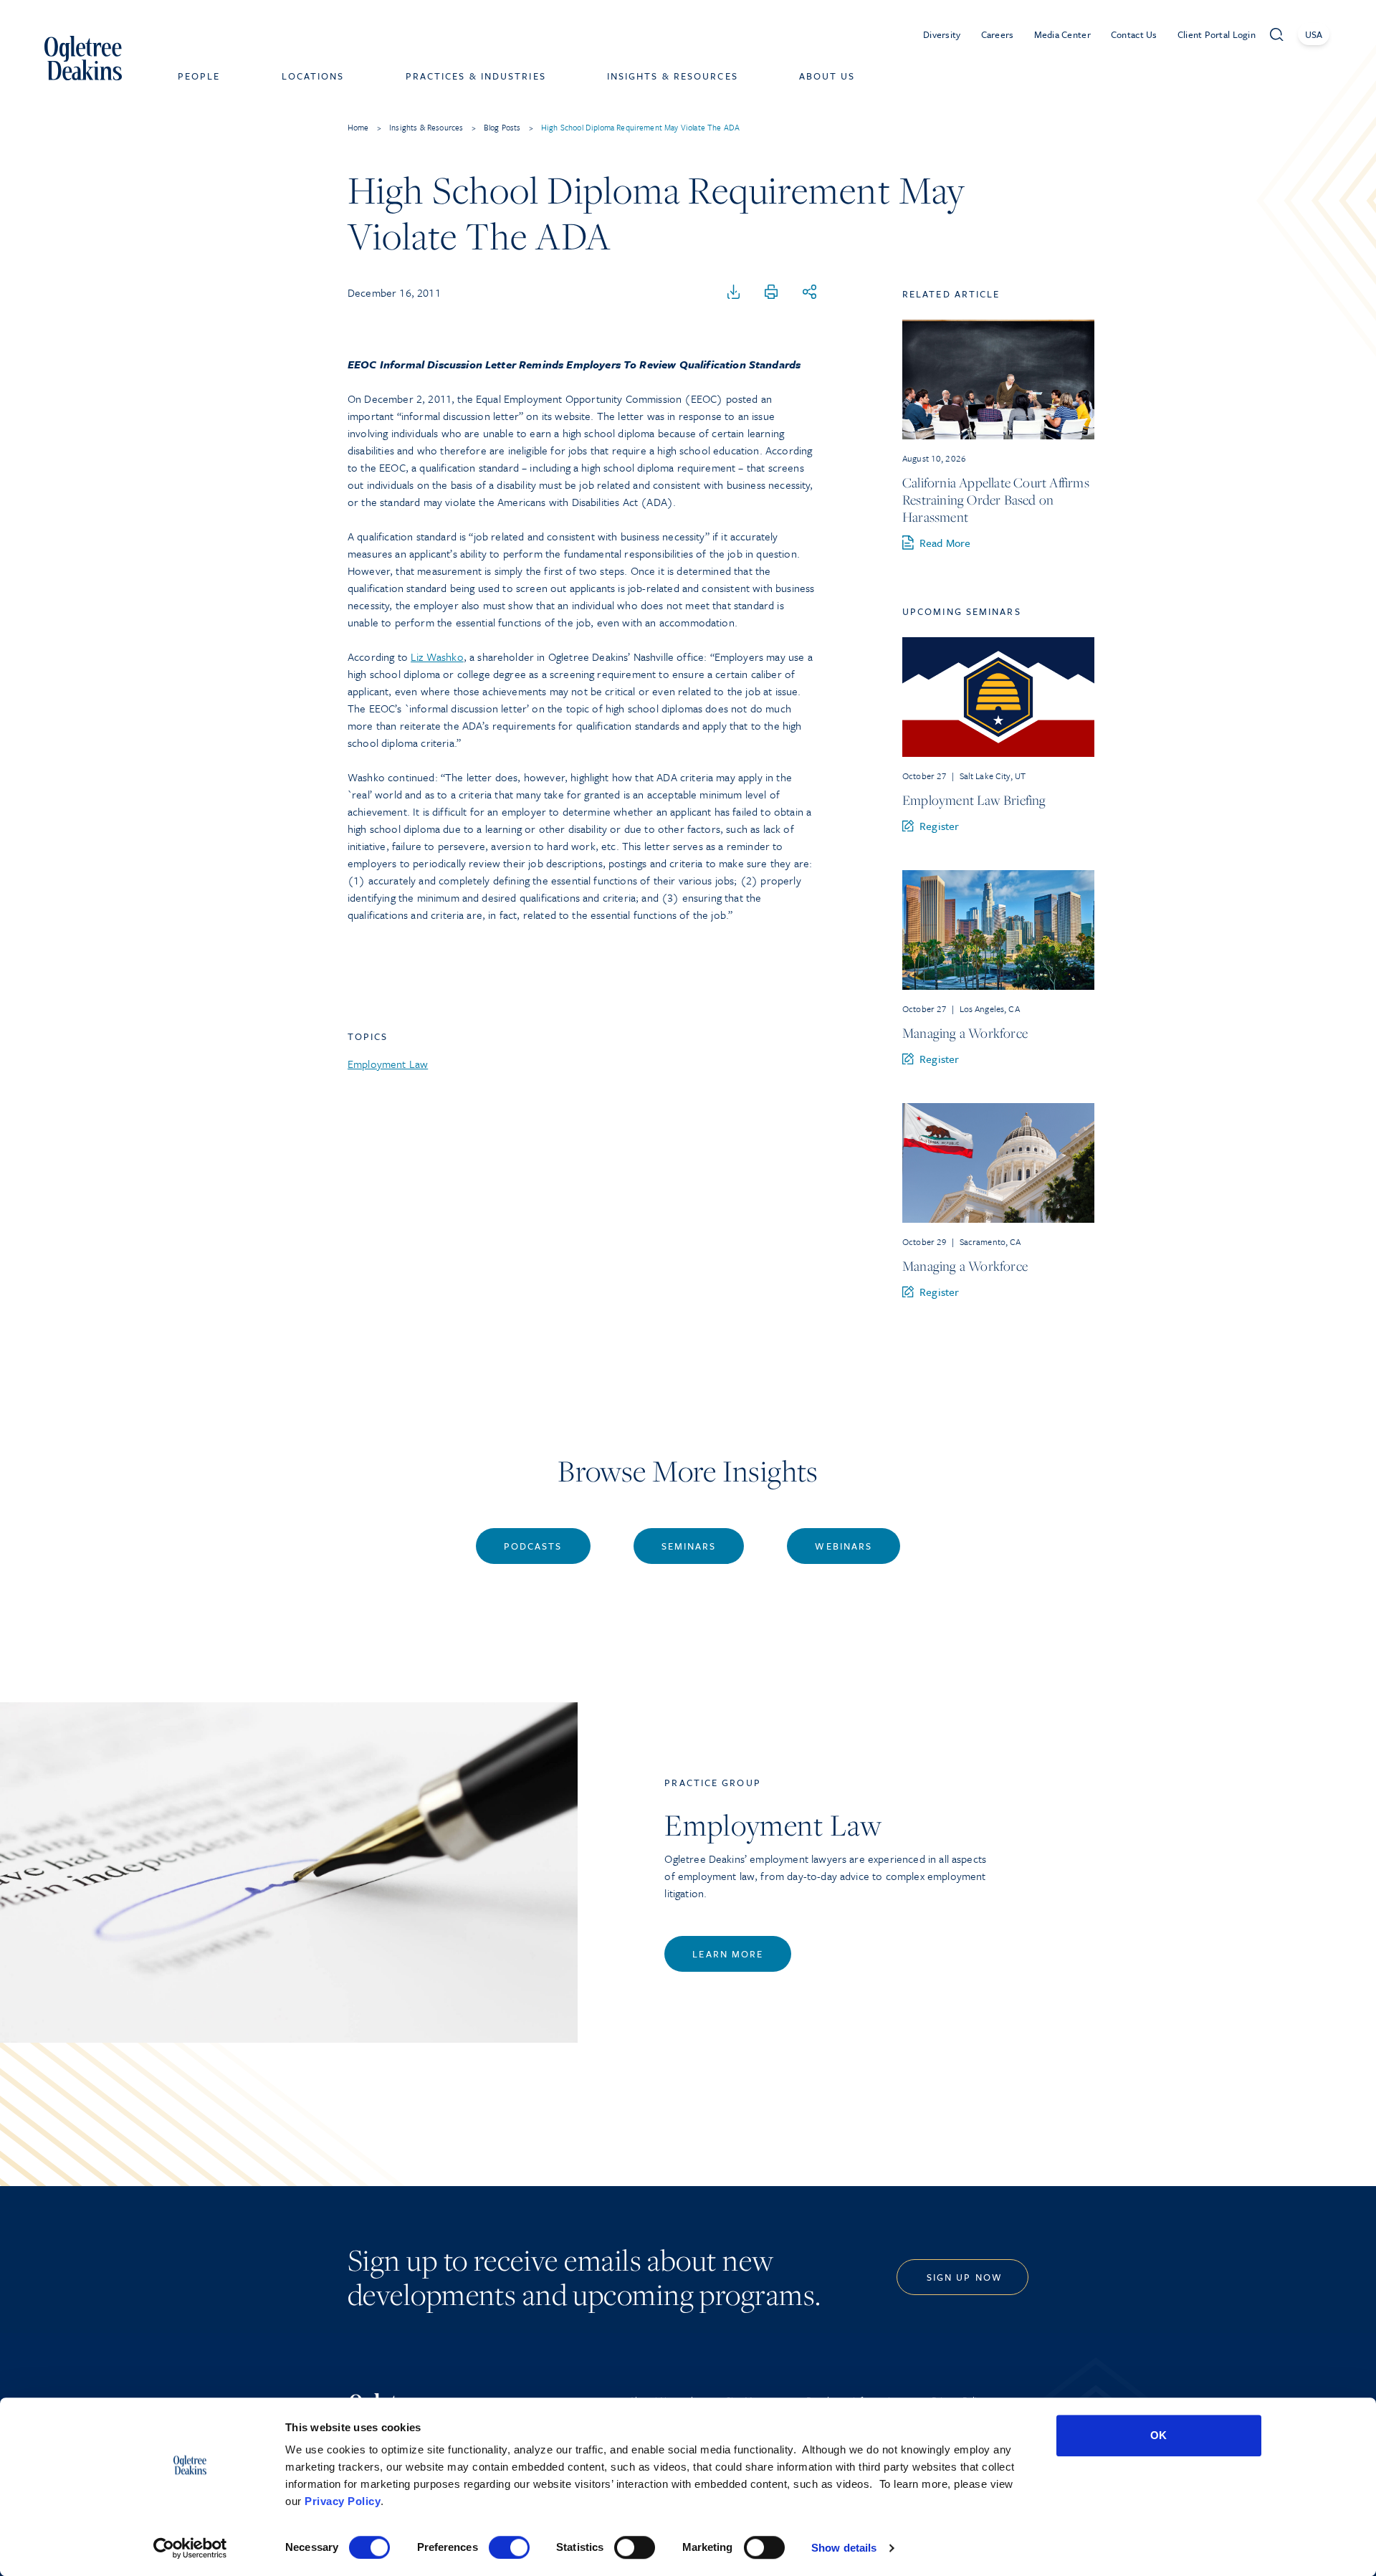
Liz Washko (437, 657)
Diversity (942, 34)
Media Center (1062, 34)
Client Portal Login (1217, 34)
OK (1158, 2435)
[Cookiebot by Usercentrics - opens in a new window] (190, 2548)
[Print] (771, 292)
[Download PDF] (734, 292)
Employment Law (388, 1064)
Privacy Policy (343, 2501)
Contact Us (1134, 34)
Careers (998, 34)
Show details (844, 2548)
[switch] (509, 2547)
